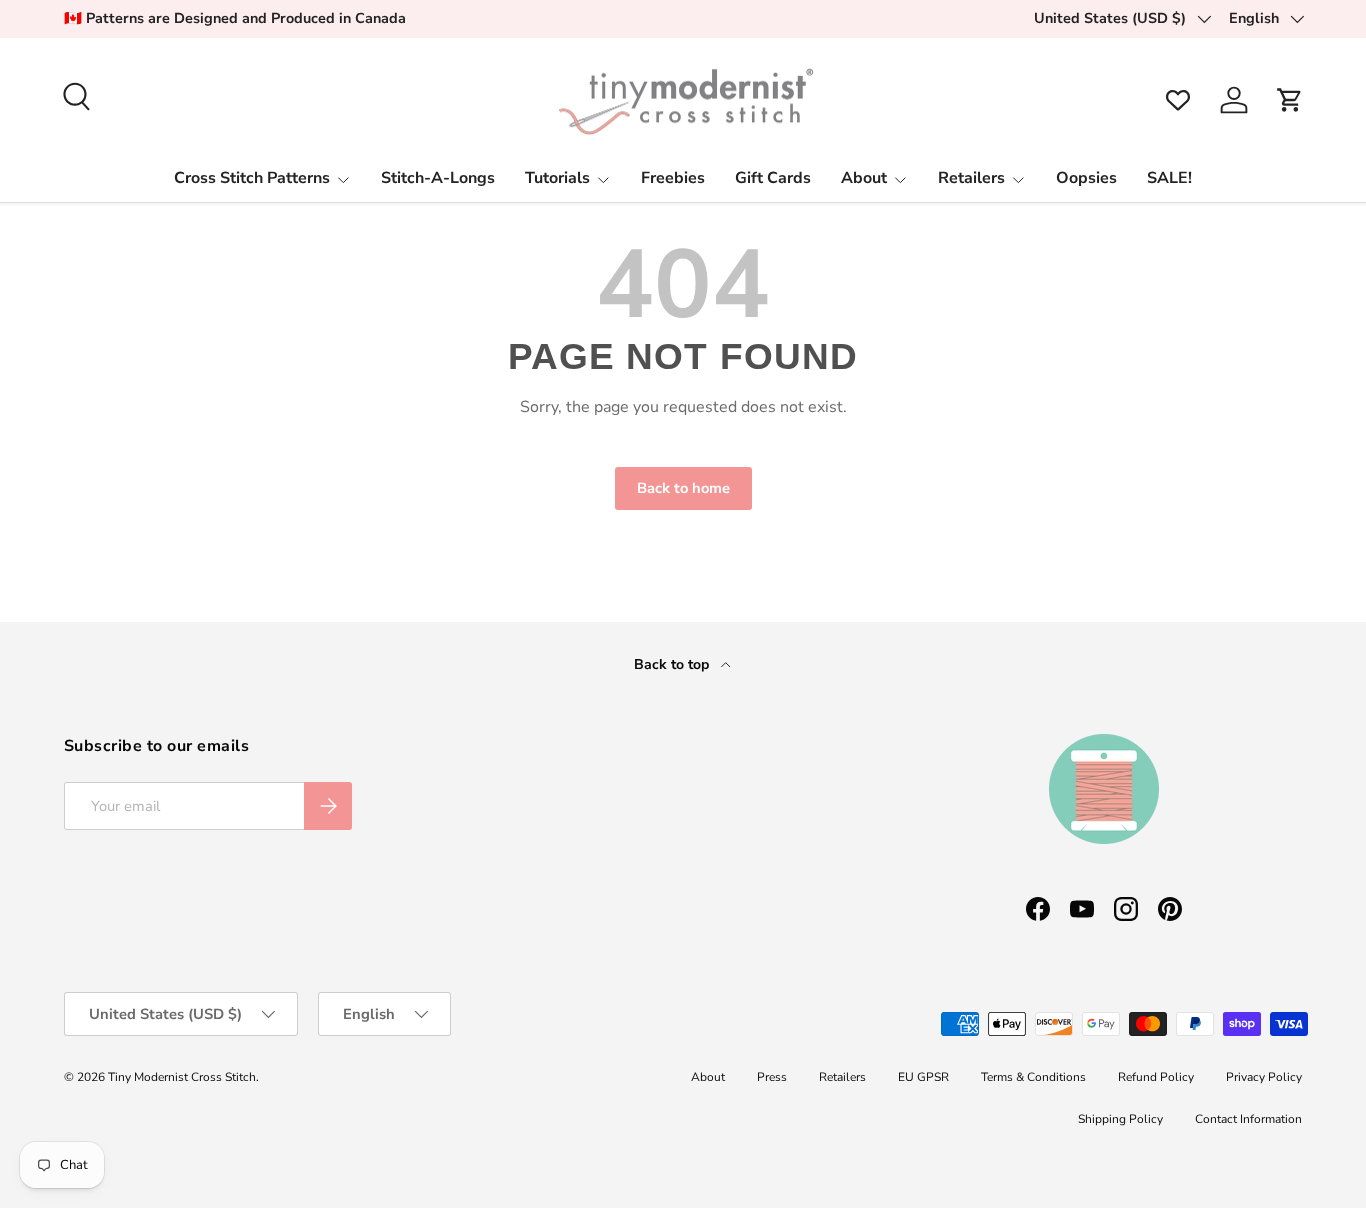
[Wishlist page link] (1178, 100)
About (864, 178)
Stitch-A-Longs (438, 178)
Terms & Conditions (1033, 1077)
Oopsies (1086, 178)
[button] (1290, 100)
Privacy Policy (1264, 1077)
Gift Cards (773, 178)
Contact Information (1248, 1119)
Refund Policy (1156, 1077)
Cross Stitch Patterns (252, 178)
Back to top (673, 664)
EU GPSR (923, 1077)
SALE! (1169, 178)
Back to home (683, 488)
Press (772, 1077)
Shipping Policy (1120, 1119)
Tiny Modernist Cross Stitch (182, 1077)
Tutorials (557, 178)
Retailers (971, 178)
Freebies (673, 178)
